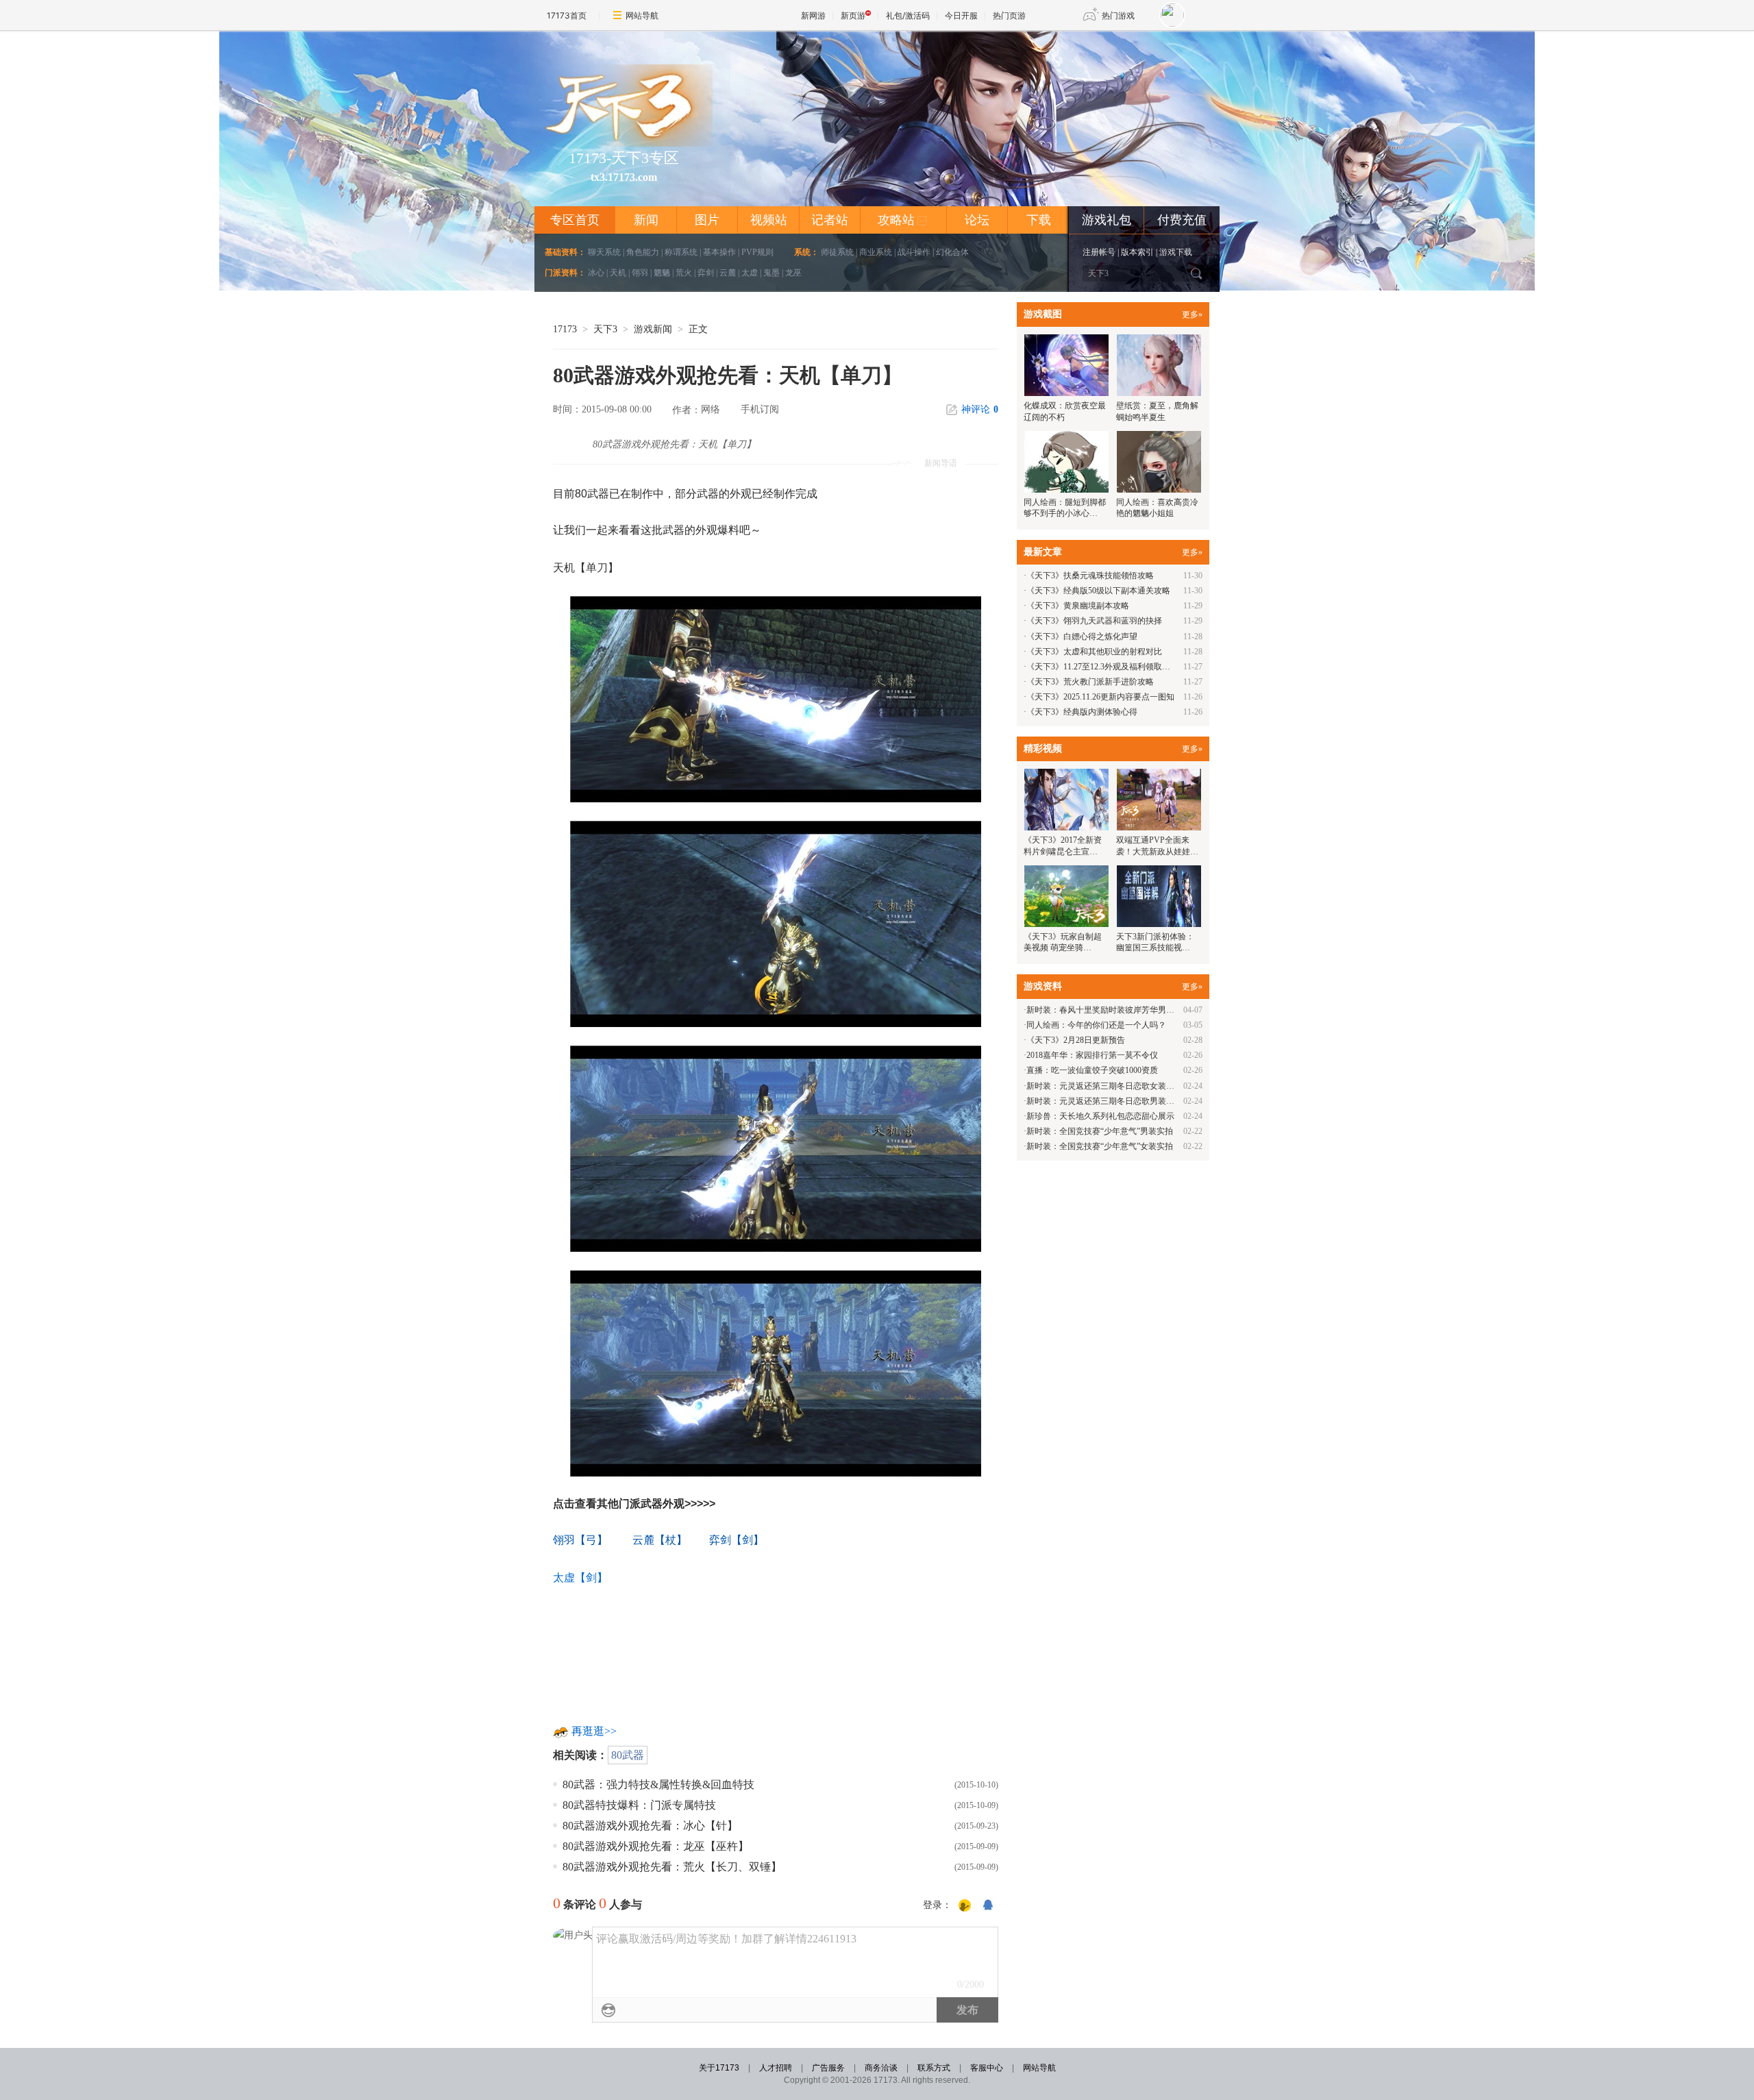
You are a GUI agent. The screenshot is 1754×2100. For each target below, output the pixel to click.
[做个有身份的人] (965, 1906)
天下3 (605, 329)
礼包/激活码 (908, 15)
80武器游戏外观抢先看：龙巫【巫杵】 (656, 1846)
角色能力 (643, 252)
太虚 (750, 273)
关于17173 (719, 2068)
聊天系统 (604, 252)
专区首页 (575, 220)
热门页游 (1009, 15)
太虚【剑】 (580, 1578)
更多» (1192, 314)
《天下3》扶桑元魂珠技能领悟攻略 (1090, 576)
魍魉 (662, 273)
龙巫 (793, 273)
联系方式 (934, 2068)
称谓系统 (681, 252)
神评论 (980, 409)
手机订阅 (760, 409)
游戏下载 (1176, 252)
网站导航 (642, 15)
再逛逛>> (594, 1731)
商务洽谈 (881, 2068)
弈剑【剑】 (735, 1540)
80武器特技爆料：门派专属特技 (639, 1805)
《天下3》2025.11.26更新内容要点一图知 (1100, 697)
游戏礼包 (1107, 220)
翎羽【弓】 (580, 1540)
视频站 (769, 220)
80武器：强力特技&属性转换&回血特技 (658, 1784)
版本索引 (1137, 252)
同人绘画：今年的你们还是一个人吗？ (1096, 1025)
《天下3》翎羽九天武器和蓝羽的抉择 (1094, 621)
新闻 (646, 220)
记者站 (830, 220)
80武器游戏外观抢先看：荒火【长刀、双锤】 (672, 1867)
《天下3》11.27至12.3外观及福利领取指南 (1102, 667)
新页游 (853, 15)
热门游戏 (1118, 15)
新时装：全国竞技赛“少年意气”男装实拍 (1100, 1131)
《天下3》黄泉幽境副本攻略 (1078, 606)
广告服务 (828, 2068)
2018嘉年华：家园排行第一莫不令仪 (1092, 1055)
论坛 (977, 220)
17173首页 (567, 15)
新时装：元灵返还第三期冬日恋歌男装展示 (1104, 1101)
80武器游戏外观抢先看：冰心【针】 (650, 1826)
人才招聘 (776, 2068)
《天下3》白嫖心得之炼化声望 (1082, 637)
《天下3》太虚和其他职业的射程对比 (1094, 652)
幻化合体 (952, 252)
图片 (707, 220)
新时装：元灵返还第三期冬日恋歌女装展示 (1104, 1086)
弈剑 (706, 273)
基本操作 (719, 252)
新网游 (813, 15)
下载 (1039, 220)
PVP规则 (757, 252)
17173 (565, 329)
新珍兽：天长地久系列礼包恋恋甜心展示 (1100, 1116)
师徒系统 (837, 252)
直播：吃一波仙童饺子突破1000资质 (1092, 1070)
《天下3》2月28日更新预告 (1076, 1040)
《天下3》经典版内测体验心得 (1082, 712)
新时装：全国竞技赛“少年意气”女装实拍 (1100, 1146)
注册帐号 (1099, 252)
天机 (618, 273)
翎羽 (640, 273)
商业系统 (876, 252)
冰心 (596, 273)
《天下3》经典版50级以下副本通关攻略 (1098, 591)
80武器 (628, 1755)
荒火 (684, 273)
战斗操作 (914, 252)
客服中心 (987, 2068)
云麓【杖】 (660, 1540)
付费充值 (1182, 220)
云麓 (728, 273)
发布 (967, 2010)
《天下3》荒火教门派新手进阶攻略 (1090, 682)
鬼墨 (771, 273)
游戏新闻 (653, 329)
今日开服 (961, 15)
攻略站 (903, 220)
